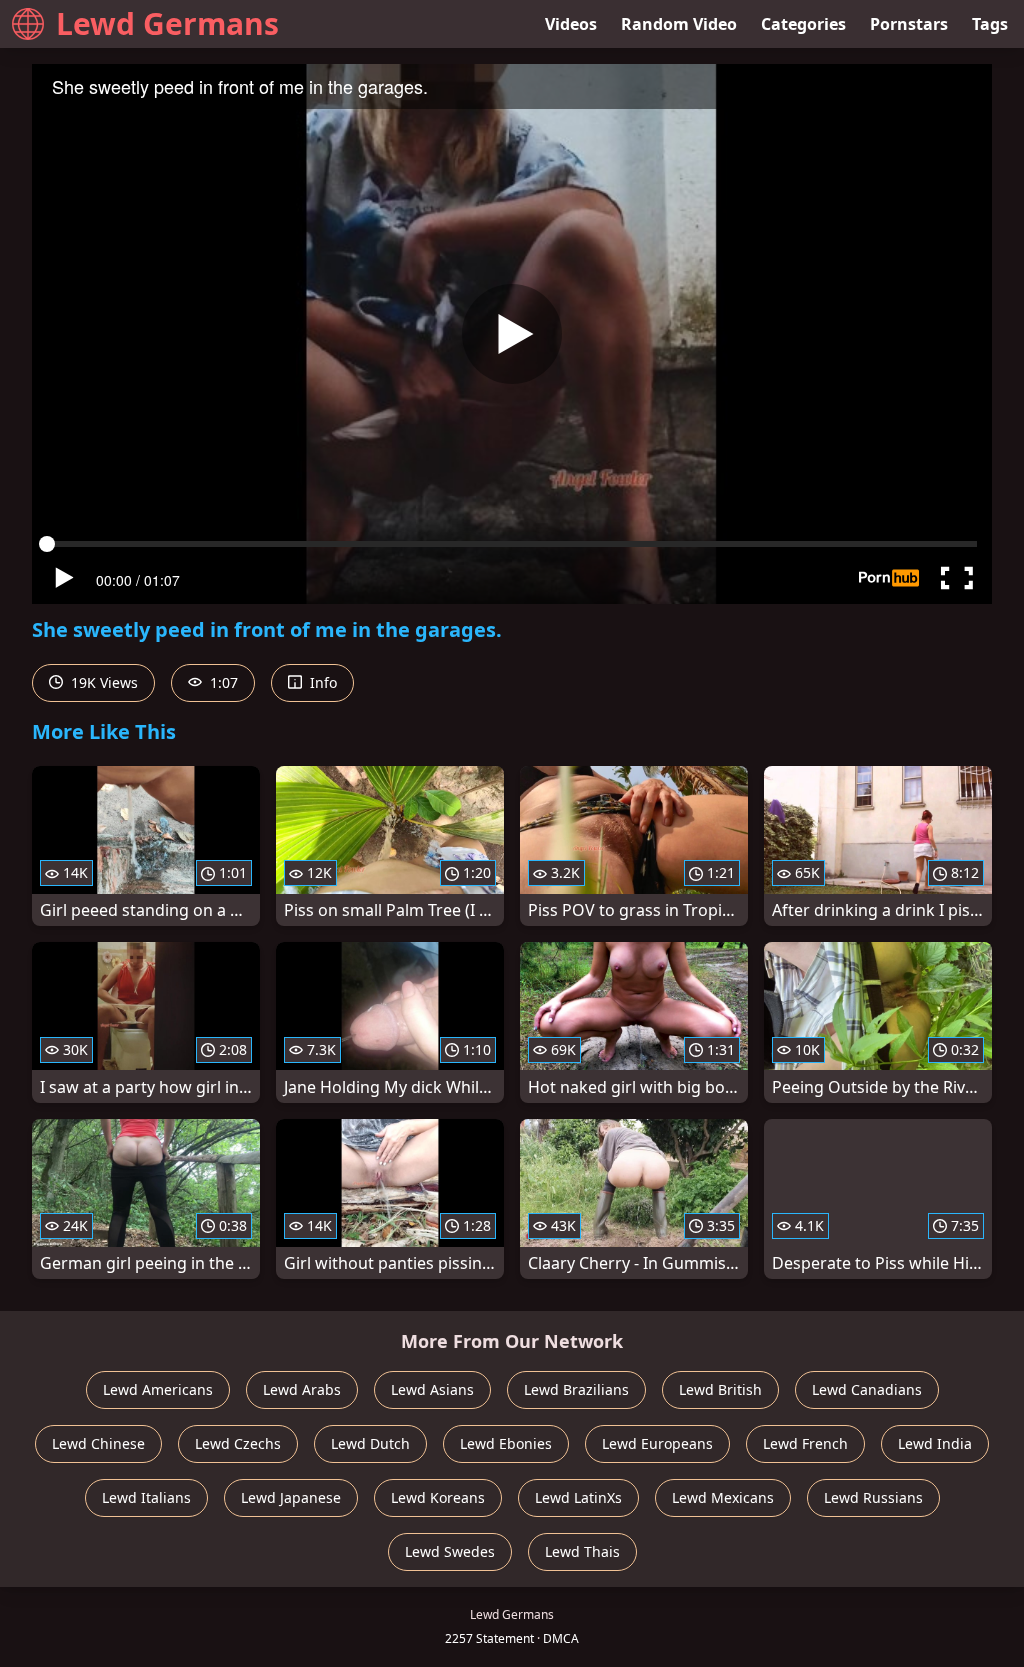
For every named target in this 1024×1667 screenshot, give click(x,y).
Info (321, 682)
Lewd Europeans (657, 1443)
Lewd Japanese (291, 1497)
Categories (803, 24)
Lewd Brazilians (576, 1389)
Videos (571, 24)
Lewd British (720, 1389)
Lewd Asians (432, 1389)
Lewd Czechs (238, 1443)
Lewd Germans (167, 23)
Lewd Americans (158, 1389)
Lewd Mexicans (723, 1497)
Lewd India (935, 1443)
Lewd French (805, 1443)
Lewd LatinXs (578, 1497)
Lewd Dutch (370, 1443)
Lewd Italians (146, 1497)
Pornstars (909, 24)
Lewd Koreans (438, 1497)
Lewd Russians (873, 1497)
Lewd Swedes (450, 1551)
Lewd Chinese (98, 1443)
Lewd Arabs (302, 1389)
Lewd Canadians (867, 1389)
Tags (990, 24)
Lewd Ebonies (506, 1443)
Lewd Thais (582, 1551)
